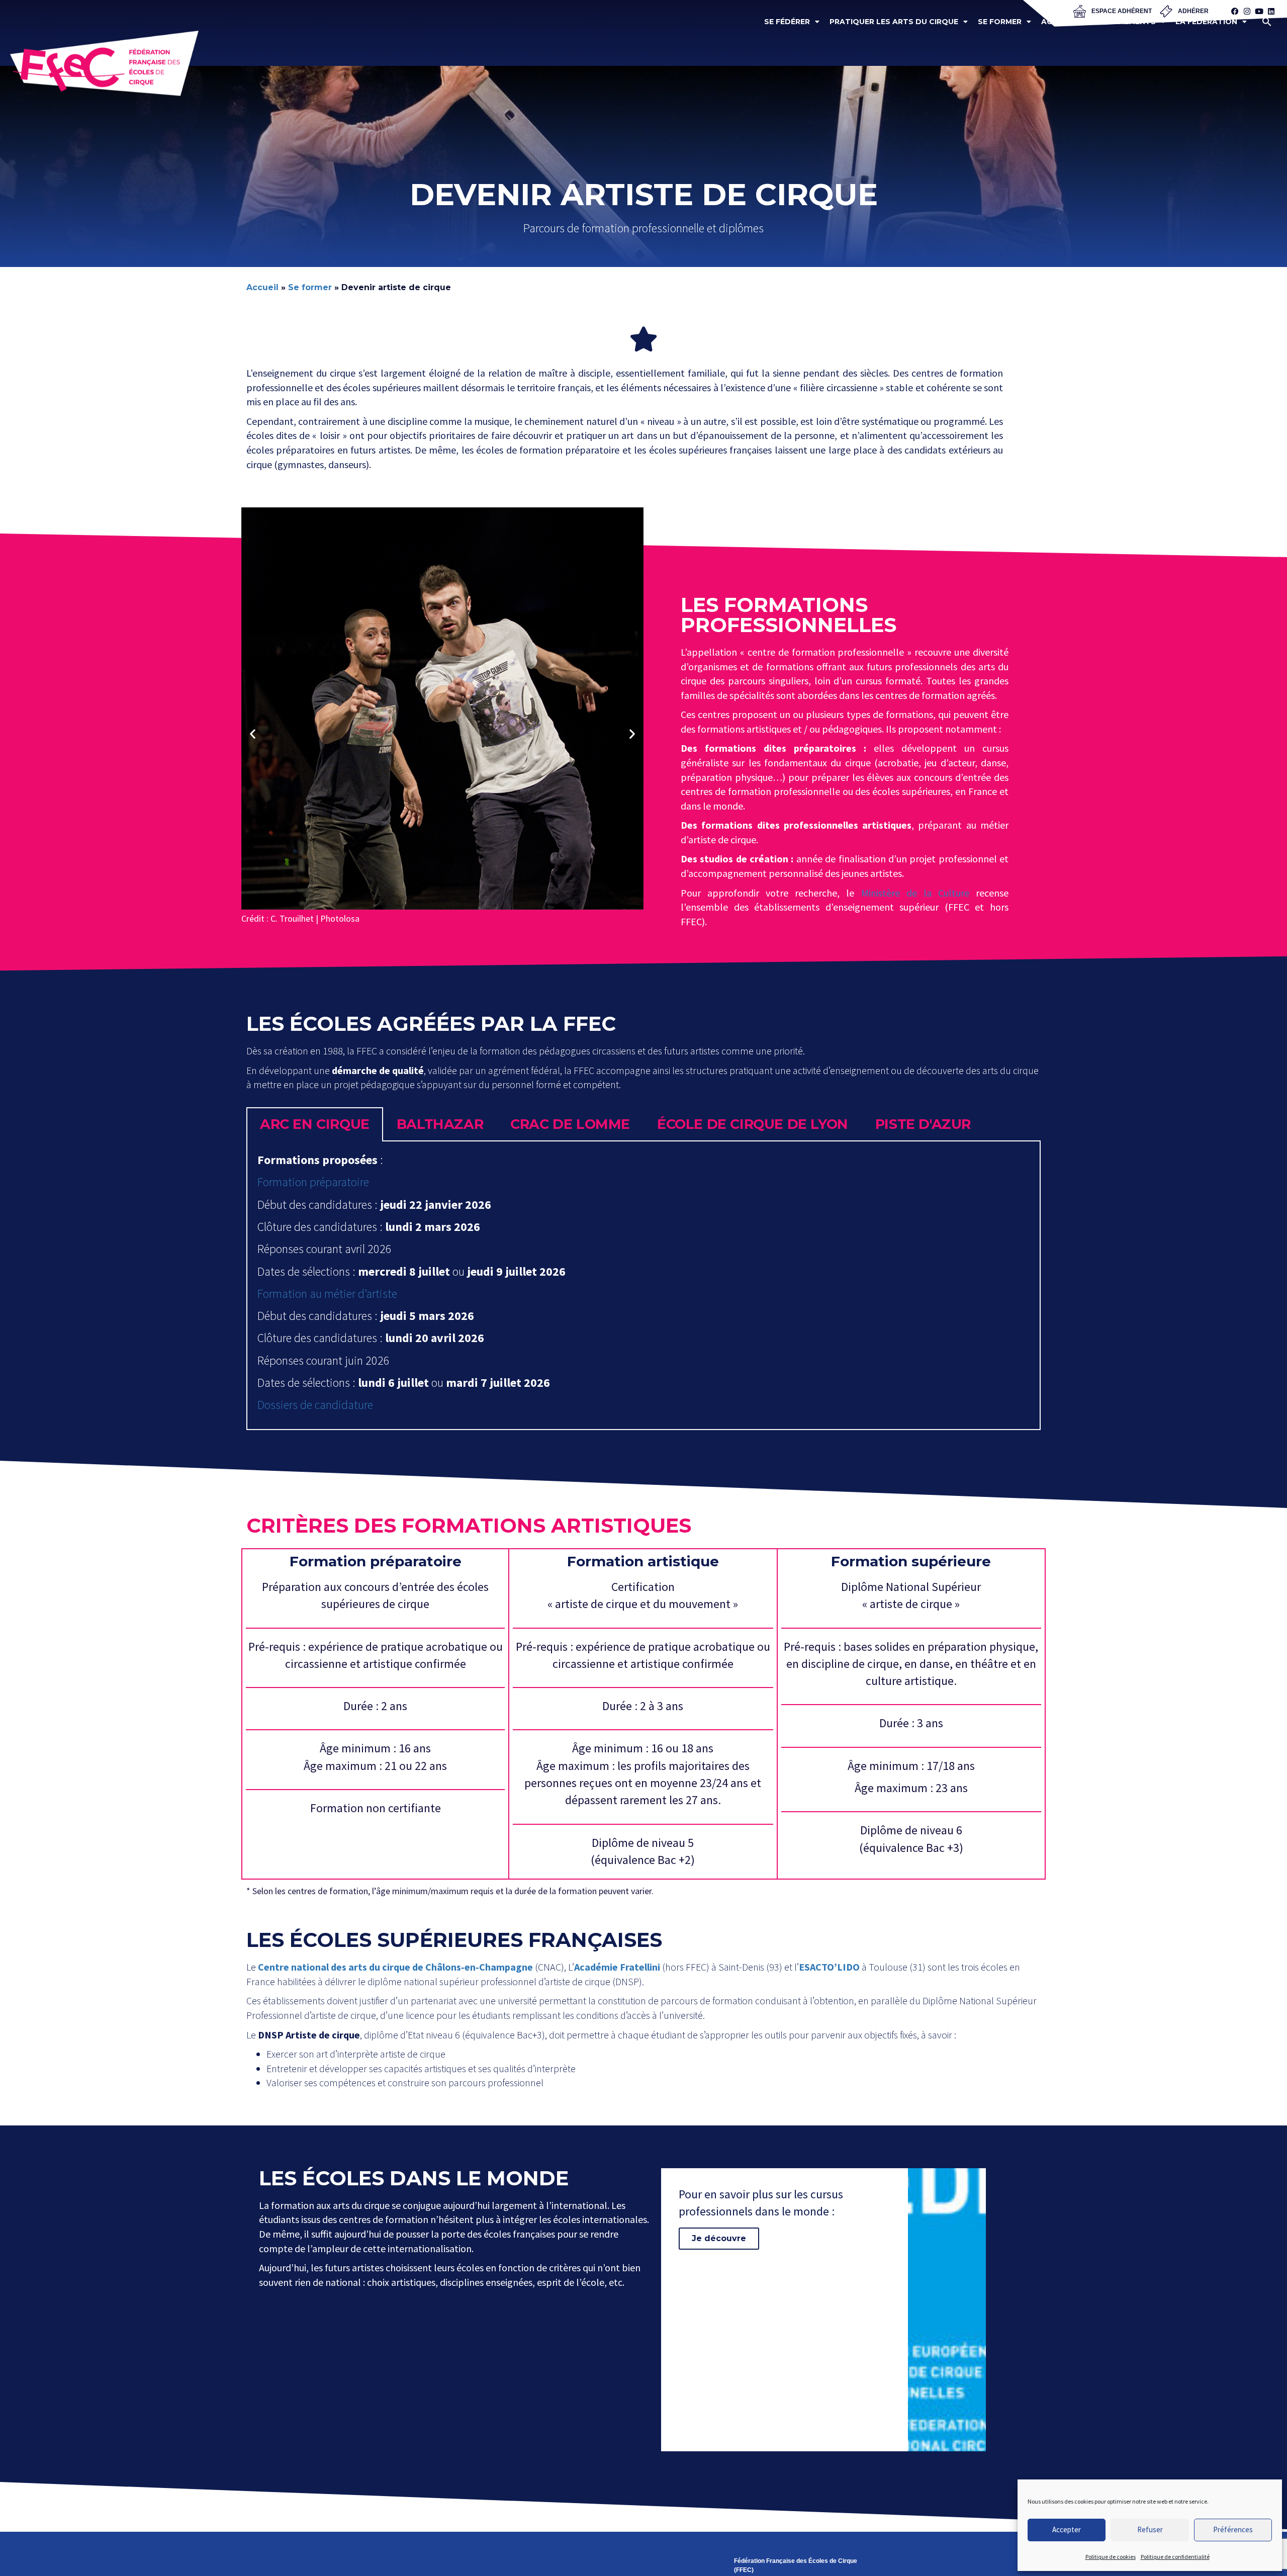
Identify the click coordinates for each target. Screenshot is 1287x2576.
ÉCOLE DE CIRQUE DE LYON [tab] (753, 1124)
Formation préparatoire (313, 1182)
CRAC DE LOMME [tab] (570, 1124)
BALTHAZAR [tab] (440, 1124)
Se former (1000, 22)
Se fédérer (787, 22)
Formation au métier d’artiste (327, 1294)
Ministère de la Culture (915, 893)
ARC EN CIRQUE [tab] (315, 1124)
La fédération (1206, 22)
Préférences (1233, 2529)
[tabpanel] (643, 1285)
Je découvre (719, 2238)
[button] (1267, 22)
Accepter (1067, 2529)
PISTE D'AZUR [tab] (923, 1124)
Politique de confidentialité (1175, 2557)
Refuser (1150, 2529)
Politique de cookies (1111, 2557)
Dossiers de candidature (315, 1405)
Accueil (262, 287)
